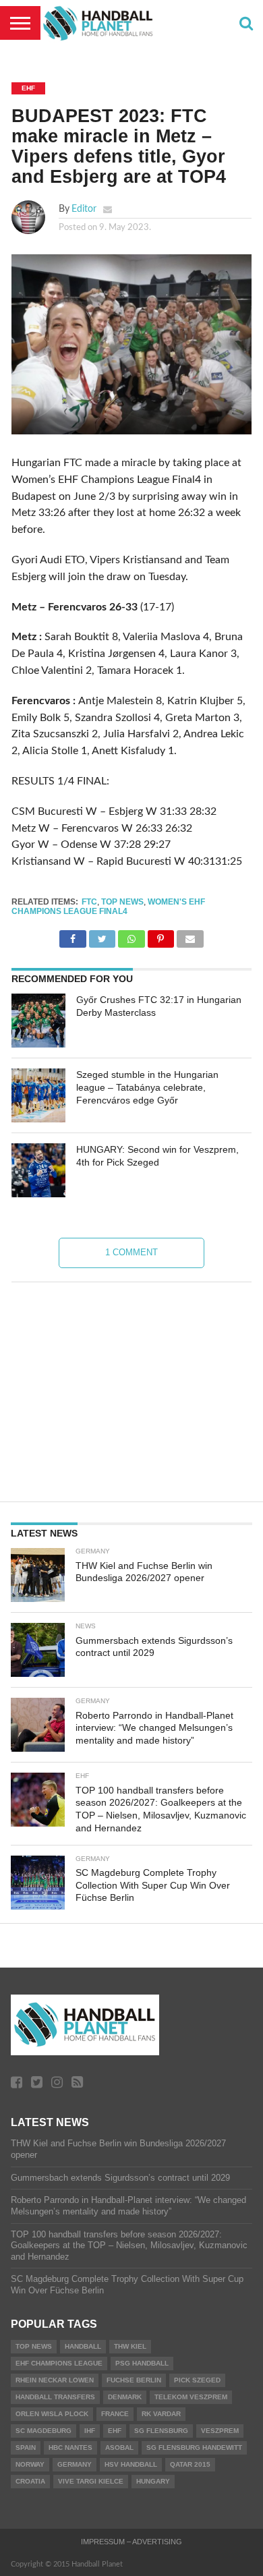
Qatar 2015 (190, 2464)
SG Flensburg (161, 2431)
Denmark (125, 2397)
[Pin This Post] (161, 936)
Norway (30, 2464)
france (115, 2414)
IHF (90, 2431)
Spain (26, 2448)
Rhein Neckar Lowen (55, 2380)
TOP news (122, 902)
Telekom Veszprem (191, 2397)
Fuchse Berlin (134, 2380)
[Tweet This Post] (102, 936)
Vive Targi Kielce (91, 2481)
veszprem (220, 2431)
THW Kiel (130, 2346)
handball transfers (55, 2397)
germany (75, 2464)
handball (83, 2346)
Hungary (153, 2481)
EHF (115, 2431)
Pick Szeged (197, 2380)
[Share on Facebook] (72, 936)
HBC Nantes (70, 2448)
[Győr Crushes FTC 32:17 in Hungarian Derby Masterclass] (38, 1021)
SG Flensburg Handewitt (194, 2448)
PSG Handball (142, 2363)
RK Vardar (161, 2414)
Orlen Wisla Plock (52, 2414)
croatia (30, 2481)
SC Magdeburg (43, 2431)
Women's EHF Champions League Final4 (108, 907)
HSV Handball (131, 2464)
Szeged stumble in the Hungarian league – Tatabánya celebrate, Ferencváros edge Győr (147, 1087)
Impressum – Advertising (131, 2542)
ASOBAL (119, 2448)
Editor (84, 209)
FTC (89, 902)
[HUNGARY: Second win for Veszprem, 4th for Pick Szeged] (38, 1170)
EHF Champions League (59, 2363)
